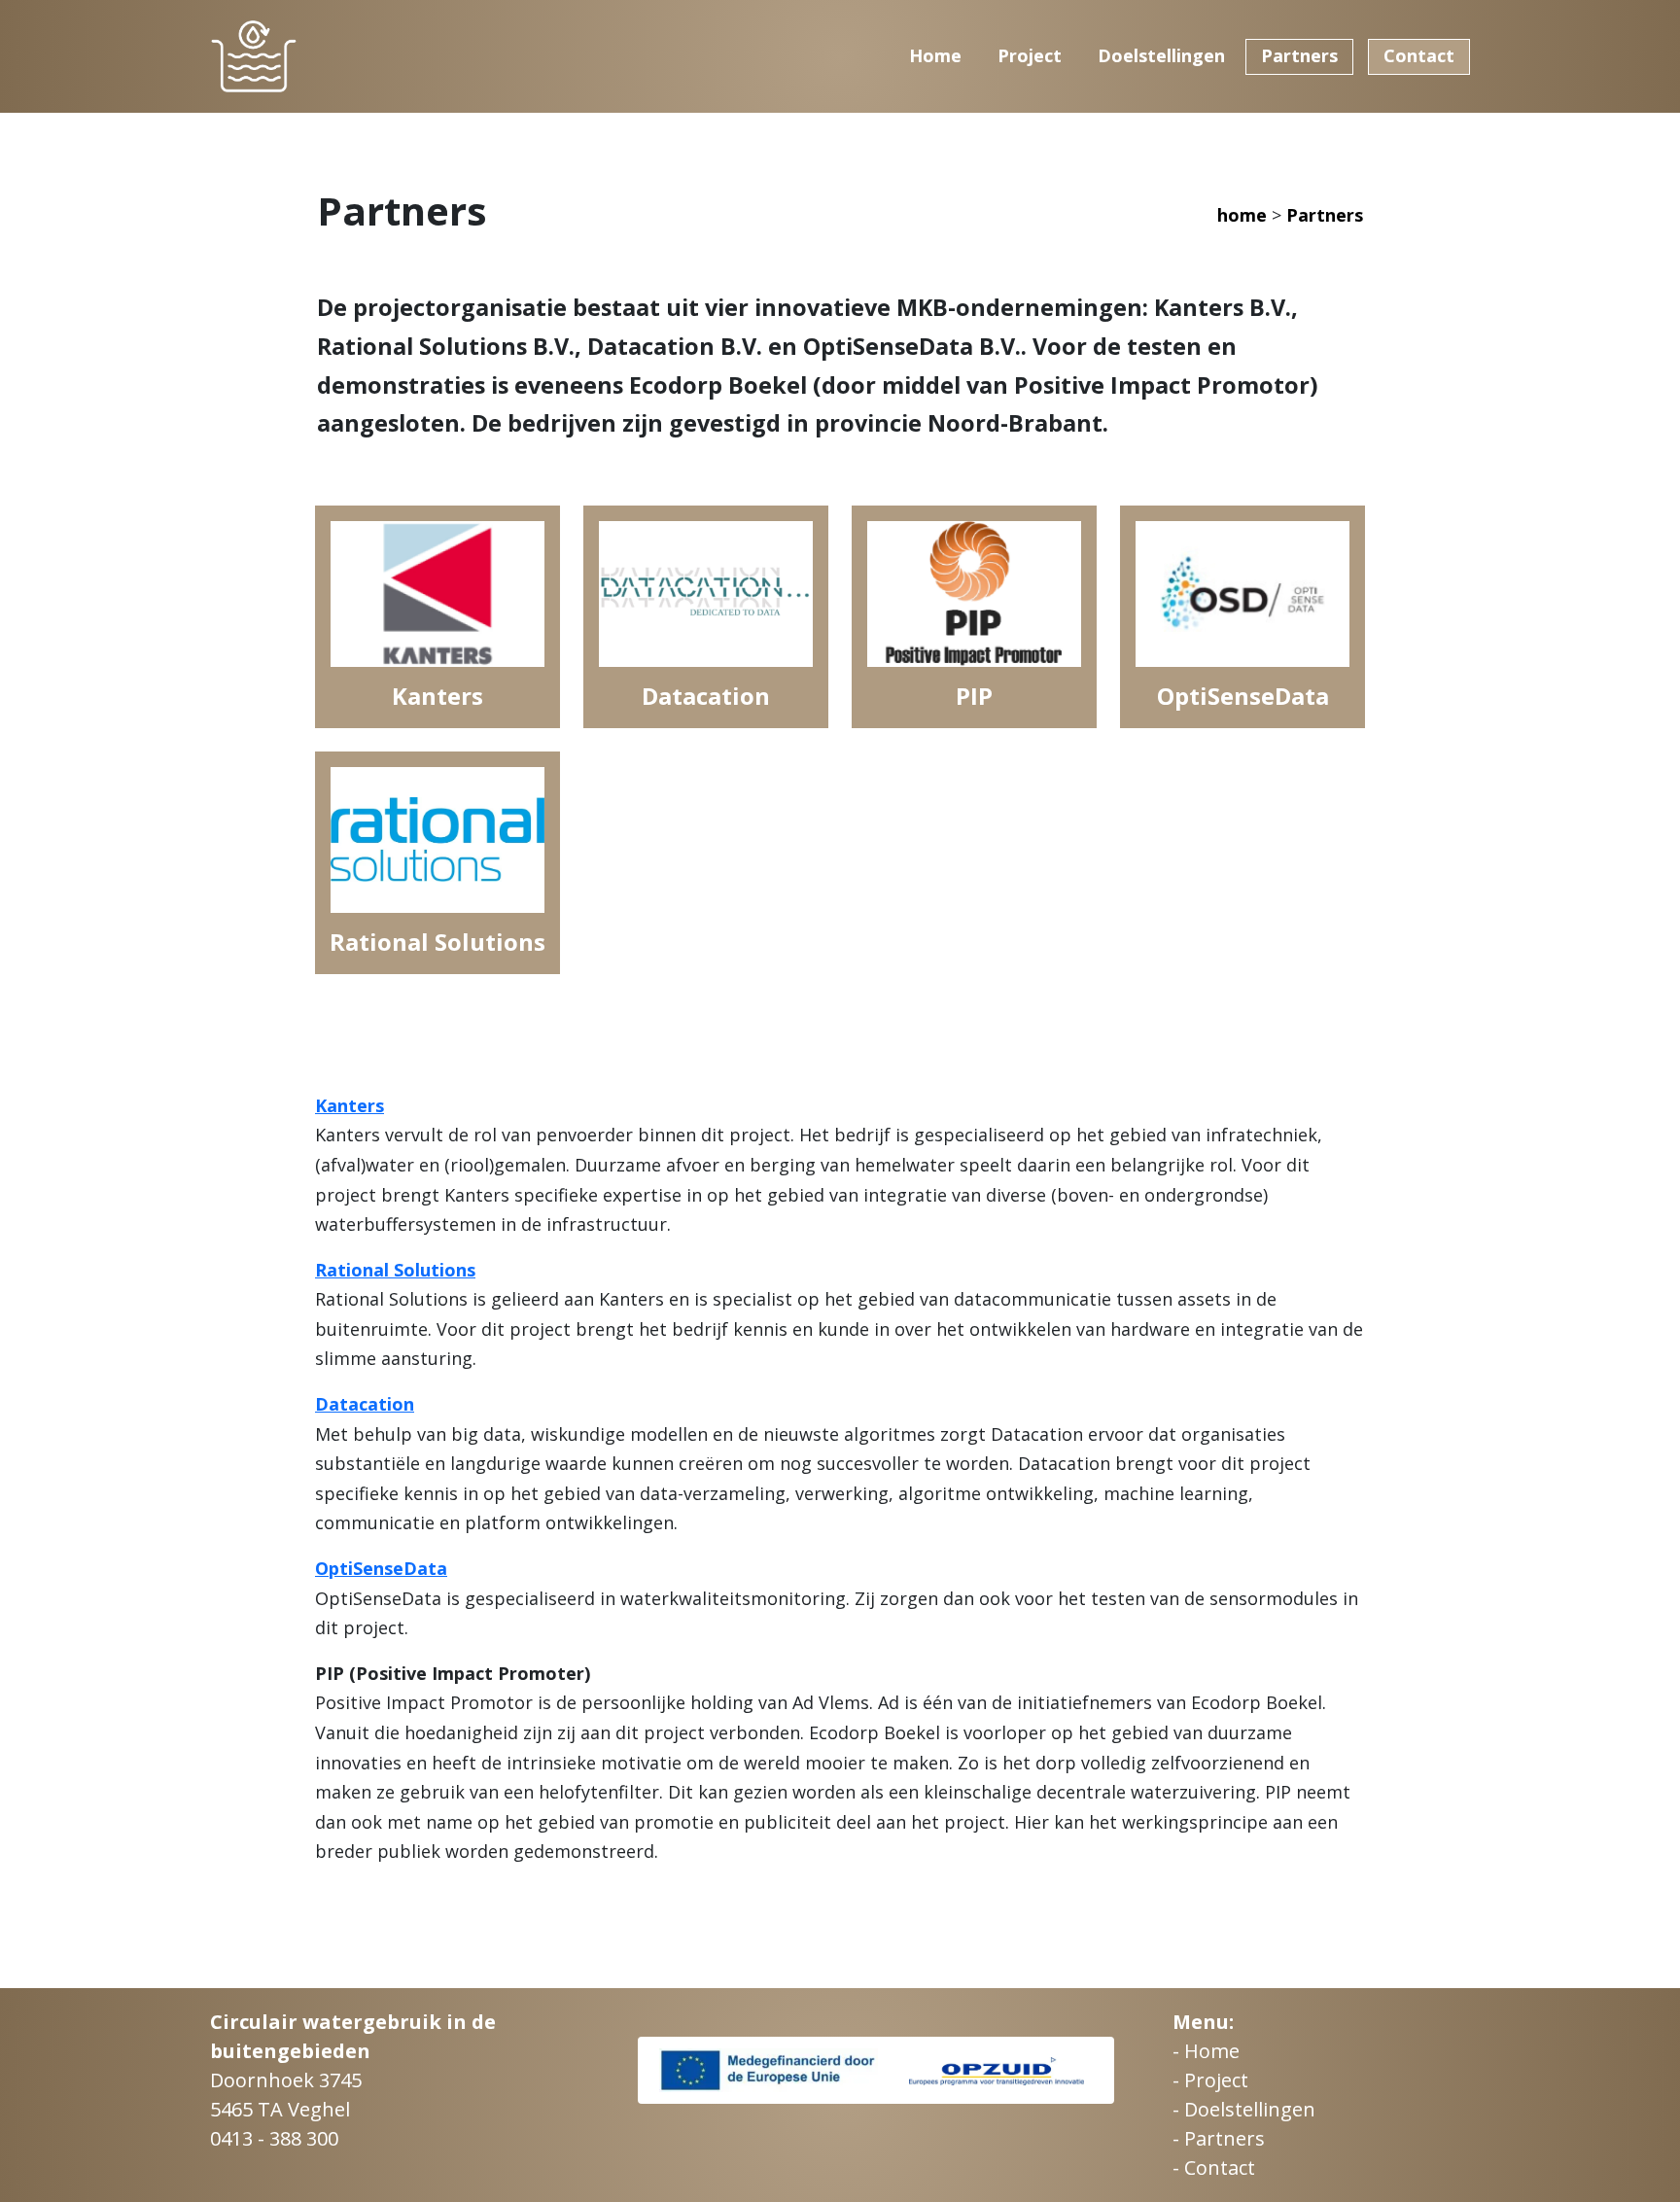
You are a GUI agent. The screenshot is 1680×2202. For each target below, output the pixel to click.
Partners (1299, 55)
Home (935, 55)
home (1244, 215)
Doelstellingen (1161, 55)
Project (1030, 55)
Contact (1419, 55)
